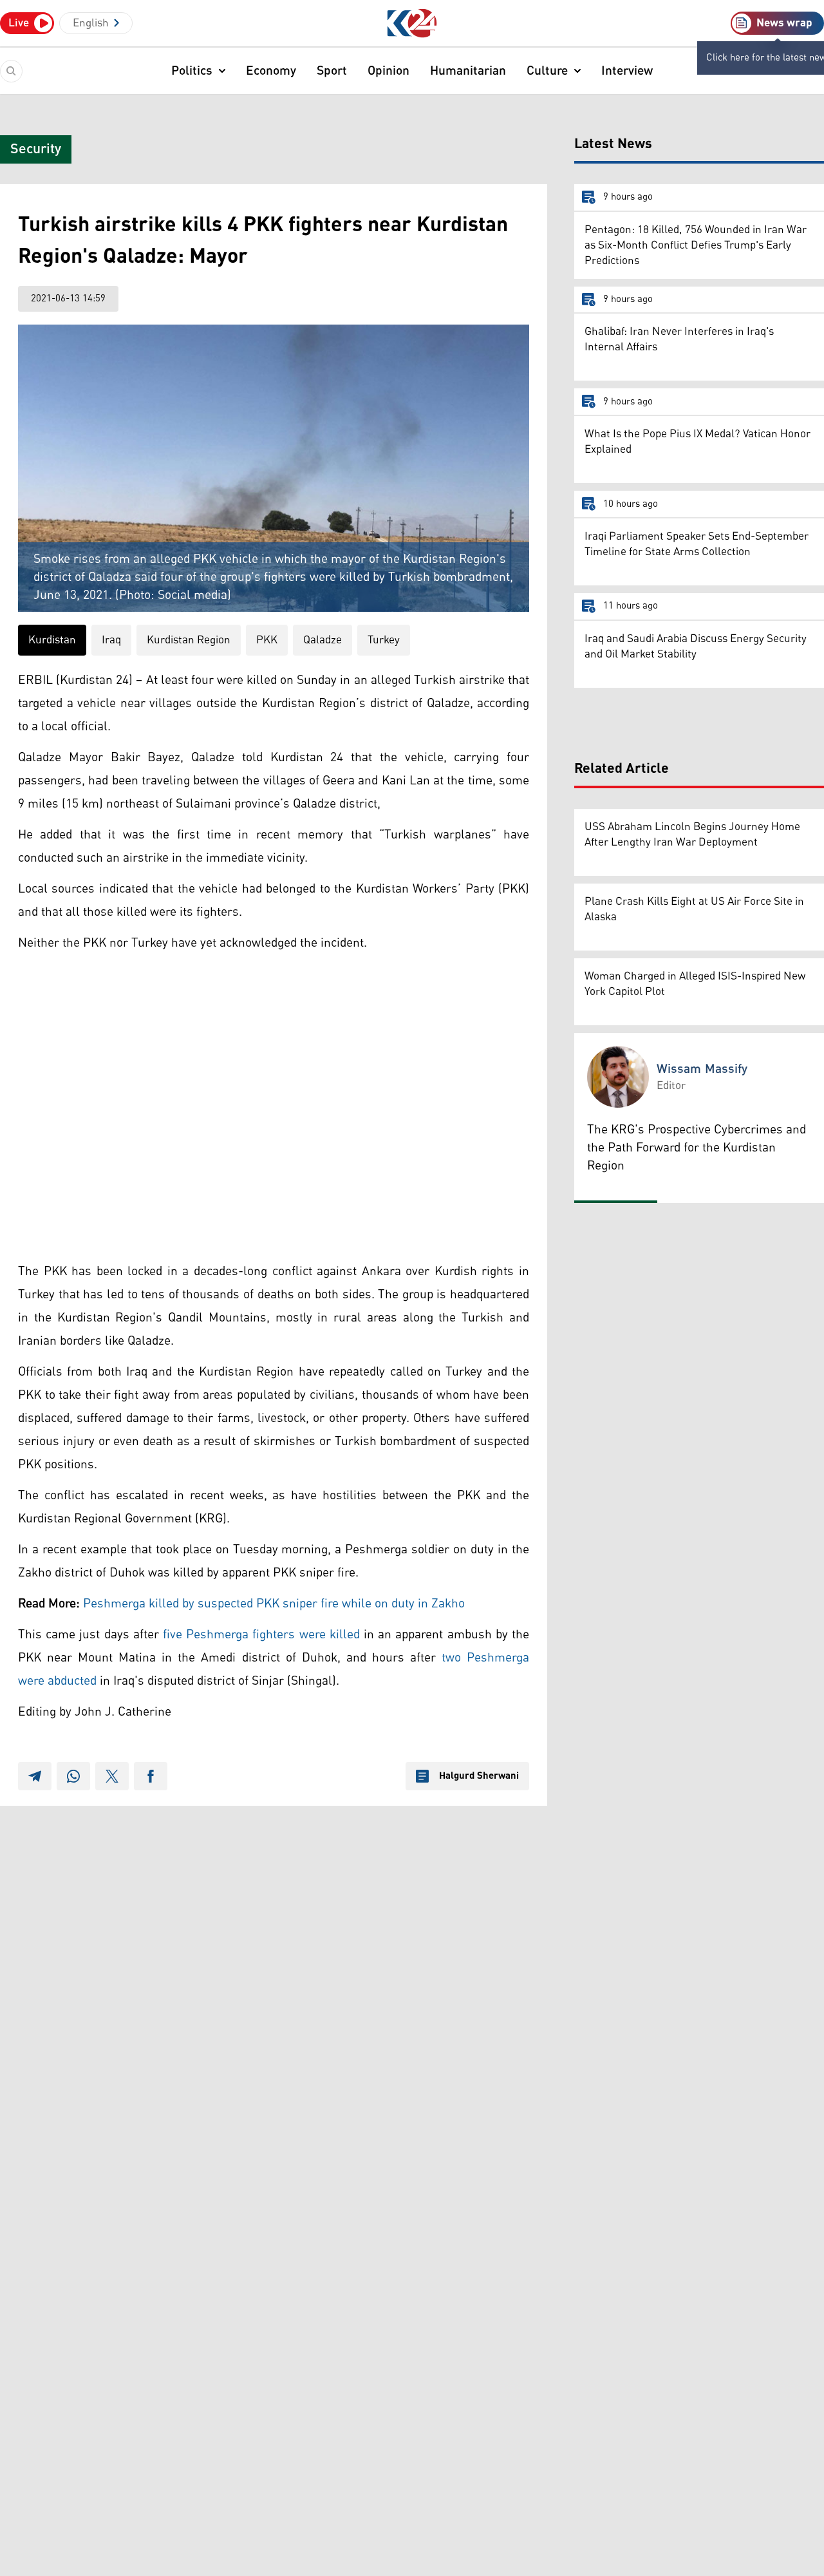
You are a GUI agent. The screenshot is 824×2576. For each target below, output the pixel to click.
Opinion (389, 71)
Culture (547, 71)
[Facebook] (151, 1776)
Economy (271, 71)
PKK (267, 640)
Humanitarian (468, 71)
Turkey (384, 640)
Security (36, 149)
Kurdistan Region (189, 640)
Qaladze (323, 640)
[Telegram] (35, 1776)
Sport (332, 71)
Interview (627, 71)
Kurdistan (52, 640)
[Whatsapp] (73, 1776)
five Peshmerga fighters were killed (261, 1634)
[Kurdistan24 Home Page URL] (412, 24)
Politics (192, 71)
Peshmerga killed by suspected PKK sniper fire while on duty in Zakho (274, 1604)
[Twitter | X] (112, 1776)
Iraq (111, 640)
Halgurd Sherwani (479, 1776)
